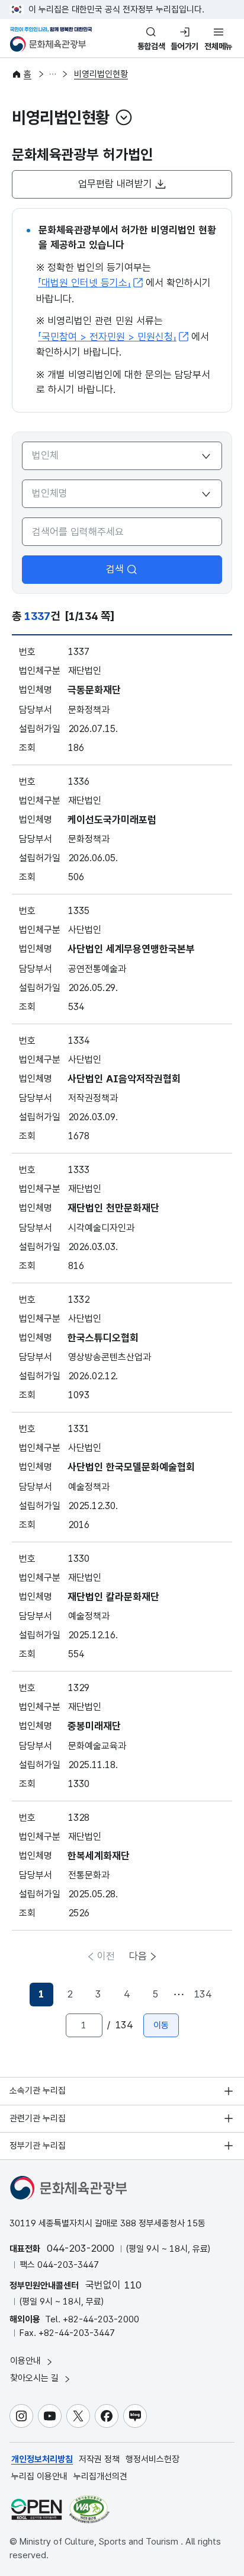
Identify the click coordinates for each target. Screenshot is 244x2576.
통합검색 (151, 46)
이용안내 (27, 2361)
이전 (106, 1956)
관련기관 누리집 (38, 2118)
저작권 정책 (99, 2459)
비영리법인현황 (101, 74)
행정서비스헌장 (152, 2459)
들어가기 (184, 46)
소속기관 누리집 (38, 2091)
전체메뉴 (218, 46)
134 (203, 1994)
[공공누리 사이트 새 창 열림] (36, 2509)
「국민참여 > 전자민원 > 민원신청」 (107, 337)
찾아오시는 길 (36, 2378)
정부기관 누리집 (38, 2146)
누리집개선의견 (100, 2476)
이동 (161, 2025)
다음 (138, 1956)
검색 (115, 569)
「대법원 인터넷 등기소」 (84, 283)
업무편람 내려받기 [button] (115, 184)
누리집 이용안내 (39, 2476)
